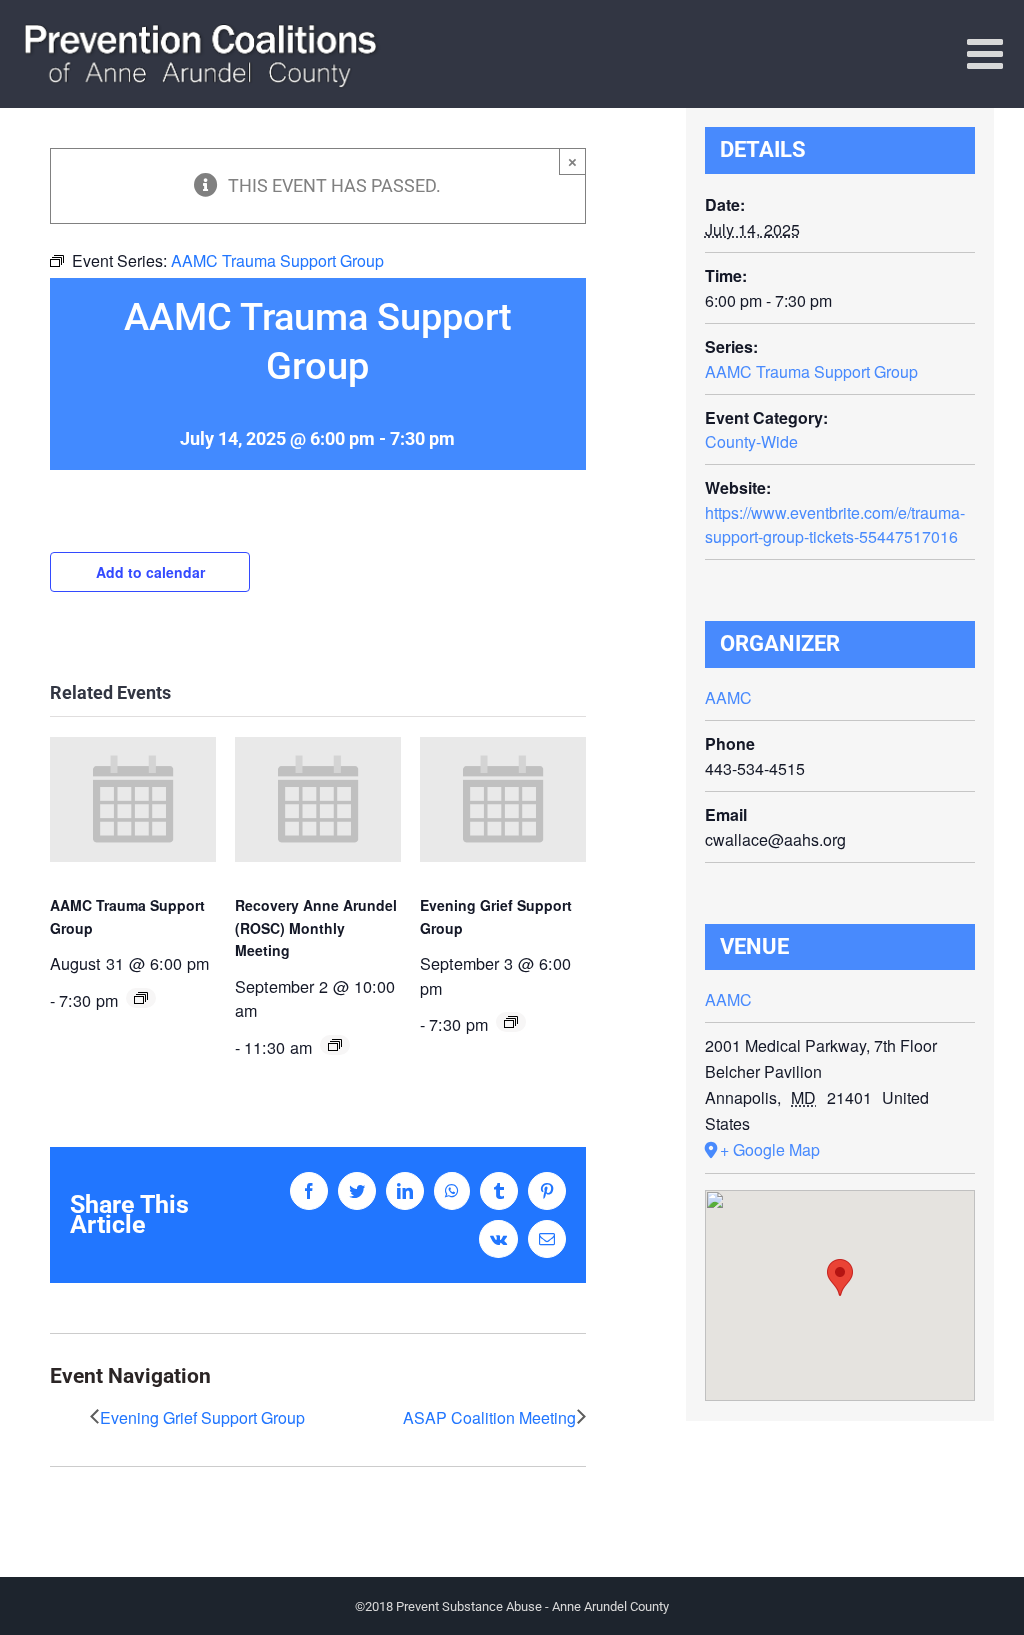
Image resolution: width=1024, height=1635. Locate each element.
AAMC (728, 697)
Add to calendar (150, 572)
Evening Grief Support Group (202, 1417)
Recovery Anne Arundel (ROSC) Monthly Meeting (316, 927)
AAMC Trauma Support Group (811, 371)
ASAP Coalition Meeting (489, 1417)
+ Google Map (770, 1149)
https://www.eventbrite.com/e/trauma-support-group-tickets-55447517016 (835, 524)
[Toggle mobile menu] (988, 53)
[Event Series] (141, 998)
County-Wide (751, 441)
